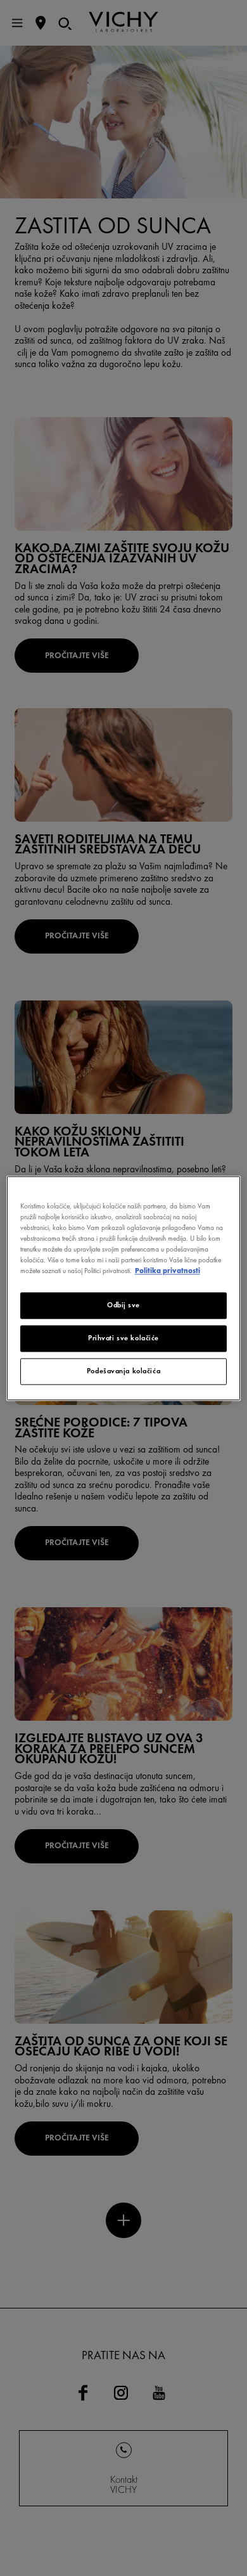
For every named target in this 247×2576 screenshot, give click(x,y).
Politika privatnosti (168, 1271)
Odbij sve (123, 1305)
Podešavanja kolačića (123, 1371)
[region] (124, 1288)
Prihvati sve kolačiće (123, 1338)
